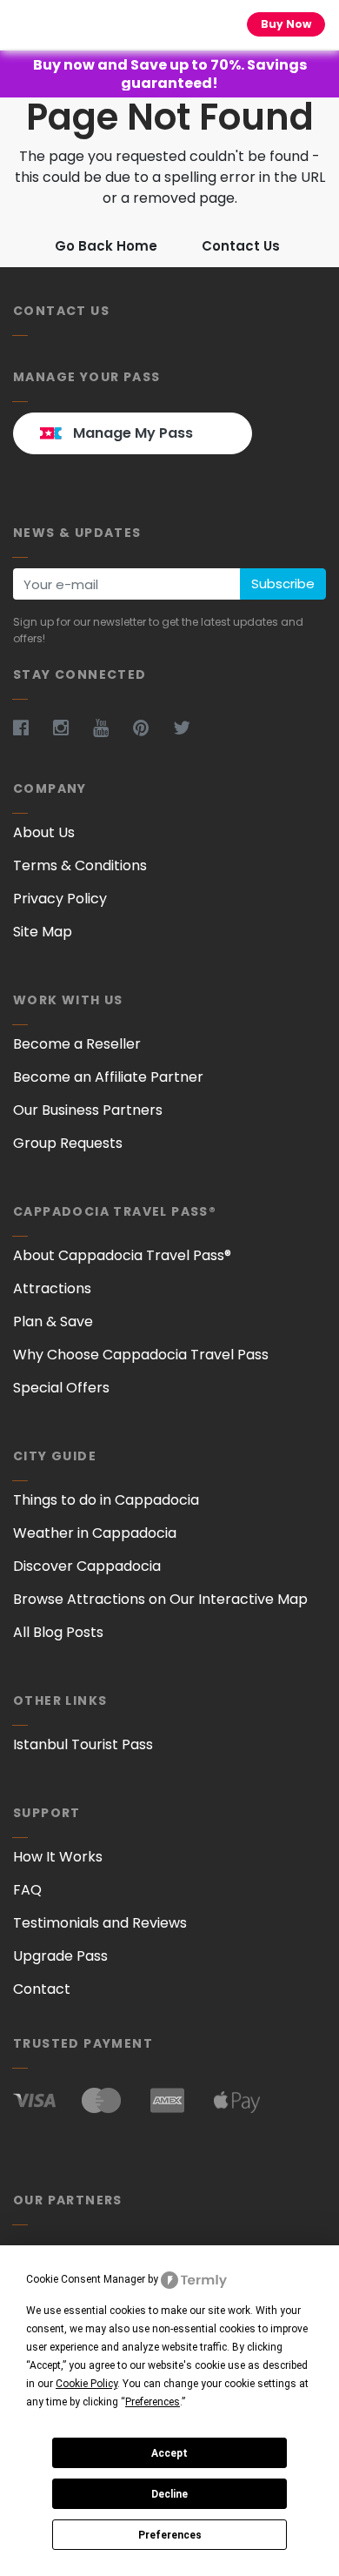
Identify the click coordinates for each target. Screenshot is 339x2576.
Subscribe (283, 584)
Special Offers (61, 1388)
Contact (42, 1989)
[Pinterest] (151, 728)
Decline (169, 2494)
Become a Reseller (77, 1044)
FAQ (27, 1890)
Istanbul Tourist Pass (83, 1744)
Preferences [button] (153, 2402)
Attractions (52, 1288)
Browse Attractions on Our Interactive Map (160, 1599)
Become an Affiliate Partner (108, 1077)
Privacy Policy (60, 899)
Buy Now (286, 24)
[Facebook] (31, 728)
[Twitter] (192, 728)
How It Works (58, 1857)
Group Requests (68, 1143)
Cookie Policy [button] (86, 2384)
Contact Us (241, 246)
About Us (44, 832)
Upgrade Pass (60, 1956)
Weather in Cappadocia (95, 1533)
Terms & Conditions (80, 865)
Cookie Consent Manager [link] (86, 2279)
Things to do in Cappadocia (106, 1500)
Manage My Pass (133, 433)
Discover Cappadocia (87, 1566)
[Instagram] (71, 728)
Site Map (43, 932)
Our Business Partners (88, 1110)
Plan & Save (53, 1322)
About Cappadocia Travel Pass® (122, 1255)
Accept (169, 2453)
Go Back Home (106, 246)
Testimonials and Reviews (100, 1923)
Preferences (170, 2535)
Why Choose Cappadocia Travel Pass (141, 1355)
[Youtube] (111, 728)
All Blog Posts (58, 1632)
